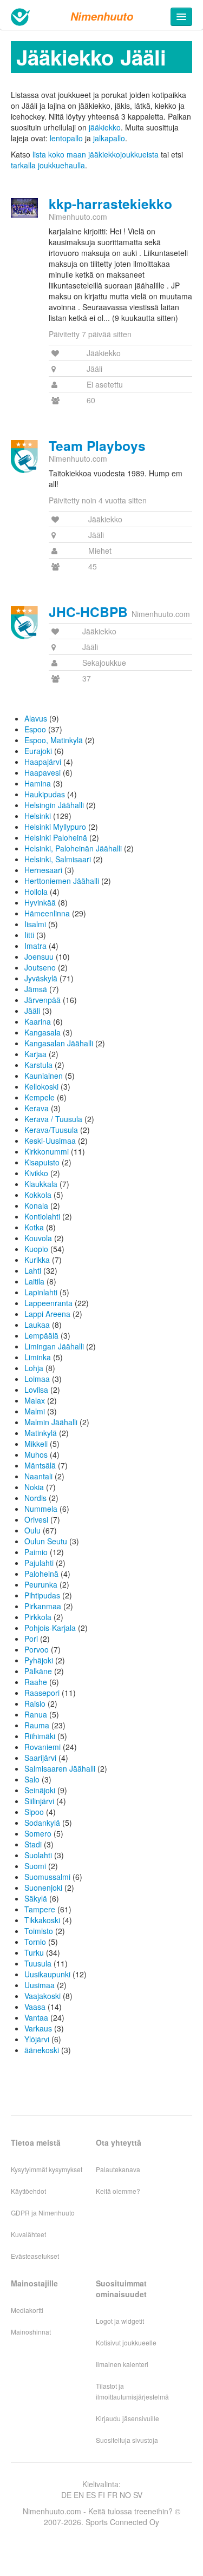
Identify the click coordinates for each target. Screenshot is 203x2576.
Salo (32, 1779)
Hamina (38, 783)
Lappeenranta (48, 1303)
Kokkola (38, 1195)
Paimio (36, 1552)
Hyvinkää (40, 902)
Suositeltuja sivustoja (127, 2440)
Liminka (38, 1357)
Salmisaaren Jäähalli (60, 1768)
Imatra (35, 946)
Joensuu (39, 956)
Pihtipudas (42, 1595)
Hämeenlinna (47, 913)
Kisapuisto (42, 1162)
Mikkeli (36, 1444)
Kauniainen (44, 1076)
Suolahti (38, 1855)
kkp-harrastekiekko (110, 204)
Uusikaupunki (47, 1974)
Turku (34, 1952)
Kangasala (42, 1032)
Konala (36, 1205)
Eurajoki (38, 751)
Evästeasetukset (35, 2256)
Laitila (34, 1281)
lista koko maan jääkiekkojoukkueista (96, 154)
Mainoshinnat (31, 2332)
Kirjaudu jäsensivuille (127, 2418)
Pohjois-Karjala (50, 1628)
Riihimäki (40, 1736)
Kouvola (38, 1238)
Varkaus (38, 2028)
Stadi (33, 1844)
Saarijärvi (40, 1758)
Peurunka (41, 1584)
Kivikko (36, 1173)
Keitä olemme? (118, 2191)
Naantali (38, 1476)
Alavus (36, 718)
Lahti (33, 1270)
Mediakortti (27, 2310)
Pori (31, 1638)
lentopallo (66, 138)
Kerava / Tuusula (53, 1119)
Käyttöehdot (28, 2191)
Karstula (38, 1065)
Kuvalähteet (28, 2234)
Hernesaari (43, 870)
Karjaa (35, 1054)
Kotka (34, 1227)
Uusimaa (40, 1985)
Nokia (34, 1487)
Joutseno (40, 967)
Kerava (37, 1108)
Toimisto (39, 1931)
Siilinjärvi (39, 1801)
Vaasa (35, 2007)
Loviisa (36, 1389)
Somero (38, 1833)
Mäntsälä (40, 1465)
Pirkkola (38, 1617)
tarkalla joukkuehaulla (48, 165)
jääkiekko (105, 127)
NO (125, 2495)
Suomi (35, 1866)
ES (91, 2495)
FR (112, 2495)
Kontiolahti (42, 1216)
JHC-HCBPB (88, 612)
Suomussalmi (47, 1877)
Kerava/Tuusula (51, 1130)
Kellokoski (41, 1086)
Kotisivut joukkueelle (126, 2342)
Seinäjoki (40, 1790)
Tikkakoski (42, 1920)
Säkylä (36, 1898)
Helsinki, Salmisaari (58, 859)
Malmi (35, 1411)
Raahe (36, 1682)
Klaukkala (41, 1184)
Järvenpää (42, 1000)
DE (66, 2495)
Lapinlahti (41, 1292)
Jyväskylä (41, 978)
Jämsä (36, 989)
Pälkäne (38, 1671)
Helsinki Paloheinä (56, 837)
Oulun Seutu (46, 1541)
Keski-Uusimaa (50, 1140)
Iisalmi (35, 924)
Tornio (35, 1942)
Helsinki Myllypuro (55, 827)
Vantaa (36, 2017)
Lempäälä (41, 1335)
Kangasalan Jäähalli (59, 1043)
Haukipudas (45, 794)
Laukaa (37, 1325)
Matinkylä (41, 1433)
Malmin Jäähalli (51, 1422)
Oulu (32, 1530)
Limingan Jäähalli (54, 1346)
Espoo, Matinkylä (54, 740)
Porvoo (37, 1649)
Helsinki (38, 816)
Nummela (41, 1509)
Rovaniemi (42, 1747)
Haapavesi (42, 772)
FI (101, 2495)
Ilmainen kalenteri (122, 2364)
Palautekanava (118, 2169)
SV (138, 2495)
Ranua (36, 1714)
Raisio (35, 1703)
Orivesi (36, 1519)
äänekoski (42, 2050)
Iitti (29, 935)
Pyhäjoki (39, 1660)
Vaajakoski (42, 1996)
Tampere (40, 1909)
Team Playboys (97, 445)
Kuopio (36, 1249)
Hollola (36, 892)
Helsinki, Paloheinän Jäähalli (73, 848)
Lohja (34, 1368)
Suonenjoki (43, 1887)
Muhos (36, 1454)
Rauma (37, 1725)
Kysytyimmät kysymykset (47, 2169)
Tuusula (38, 1963)
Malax (35, 1400)
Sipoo (34, 1812)
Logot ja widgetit (120, 2321)
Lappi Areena (47, 1314)
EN (79, 2495)
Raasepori (42, 1693)
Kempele (40, 1097)
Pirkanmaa (43, 1606)
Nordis (35, 1498)
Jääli (32, 1011)
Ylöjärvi (37, 2039)
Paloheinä (41, 1574)
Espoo (35, 729)
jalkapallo (109, 138)
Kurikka (37, 1260)
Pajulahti (39, 1563)
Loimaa (37, 1379)
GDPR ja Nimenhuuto (43, 2213)
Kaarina (38, 1021)
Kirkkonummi (47, 1151)
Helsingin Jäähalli (54, 805)
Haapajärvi (43, 762)
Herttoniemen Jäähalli (62, 881)
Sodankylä (42, 1823)
